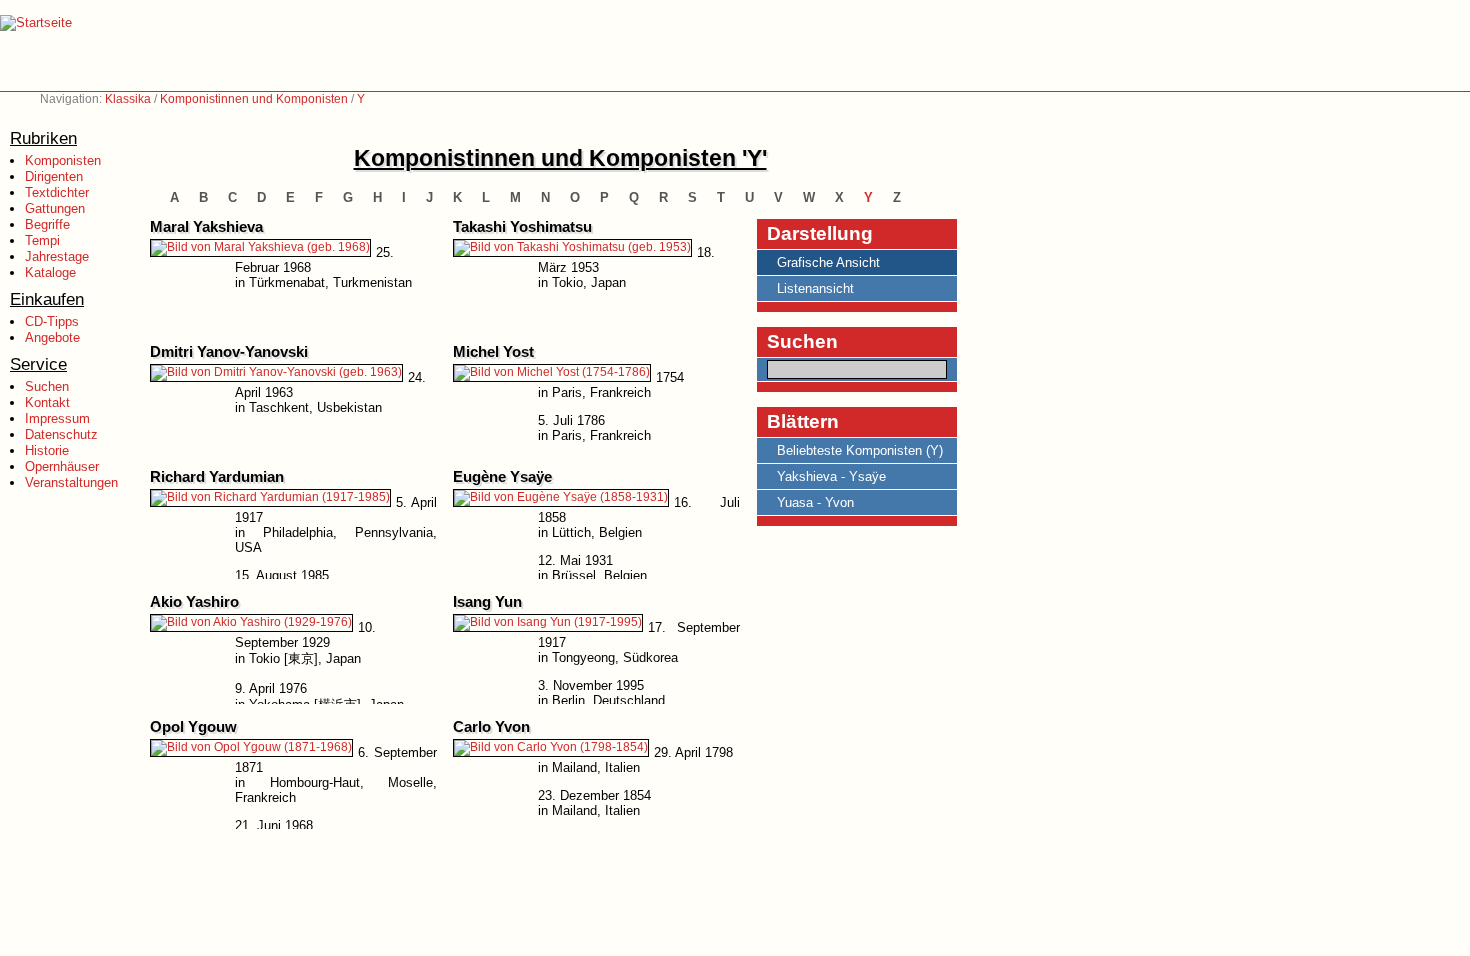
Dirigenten (54, 176)
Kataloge (50, 272)
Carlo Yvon (491, 727)
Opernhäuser (62, 466)
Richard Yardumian (217, 477)
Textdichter (57, 192)
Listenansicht (815, 288)
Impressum (57, 418)
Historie (47, 450)
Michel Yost (493, 352)
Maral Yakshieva (206, 227)
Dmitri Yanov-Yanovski (229, 352)
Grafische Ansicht (828, 262)
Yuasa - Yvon (815, 502)
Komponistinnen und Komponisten (254, 99)
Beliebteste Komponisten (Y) (860, 450)
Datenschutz (61, 434)
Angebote (52, 337)
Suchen (47, 386)
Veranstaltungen (71, 482)
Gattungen (55, 208)
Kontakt (47, 402)
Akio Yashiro (194, 602)
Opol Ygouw (193, 727)
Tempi (42, 240)
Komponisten (63, 160)
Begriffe (47, 224)
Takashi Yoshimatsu (522, 227)
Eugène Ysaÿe (502, 477)
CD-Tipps (52, 321)
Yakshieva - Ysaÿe (831, 476)
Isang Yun (487, 602)
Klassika (128, 99)
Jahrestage (57, 256)
